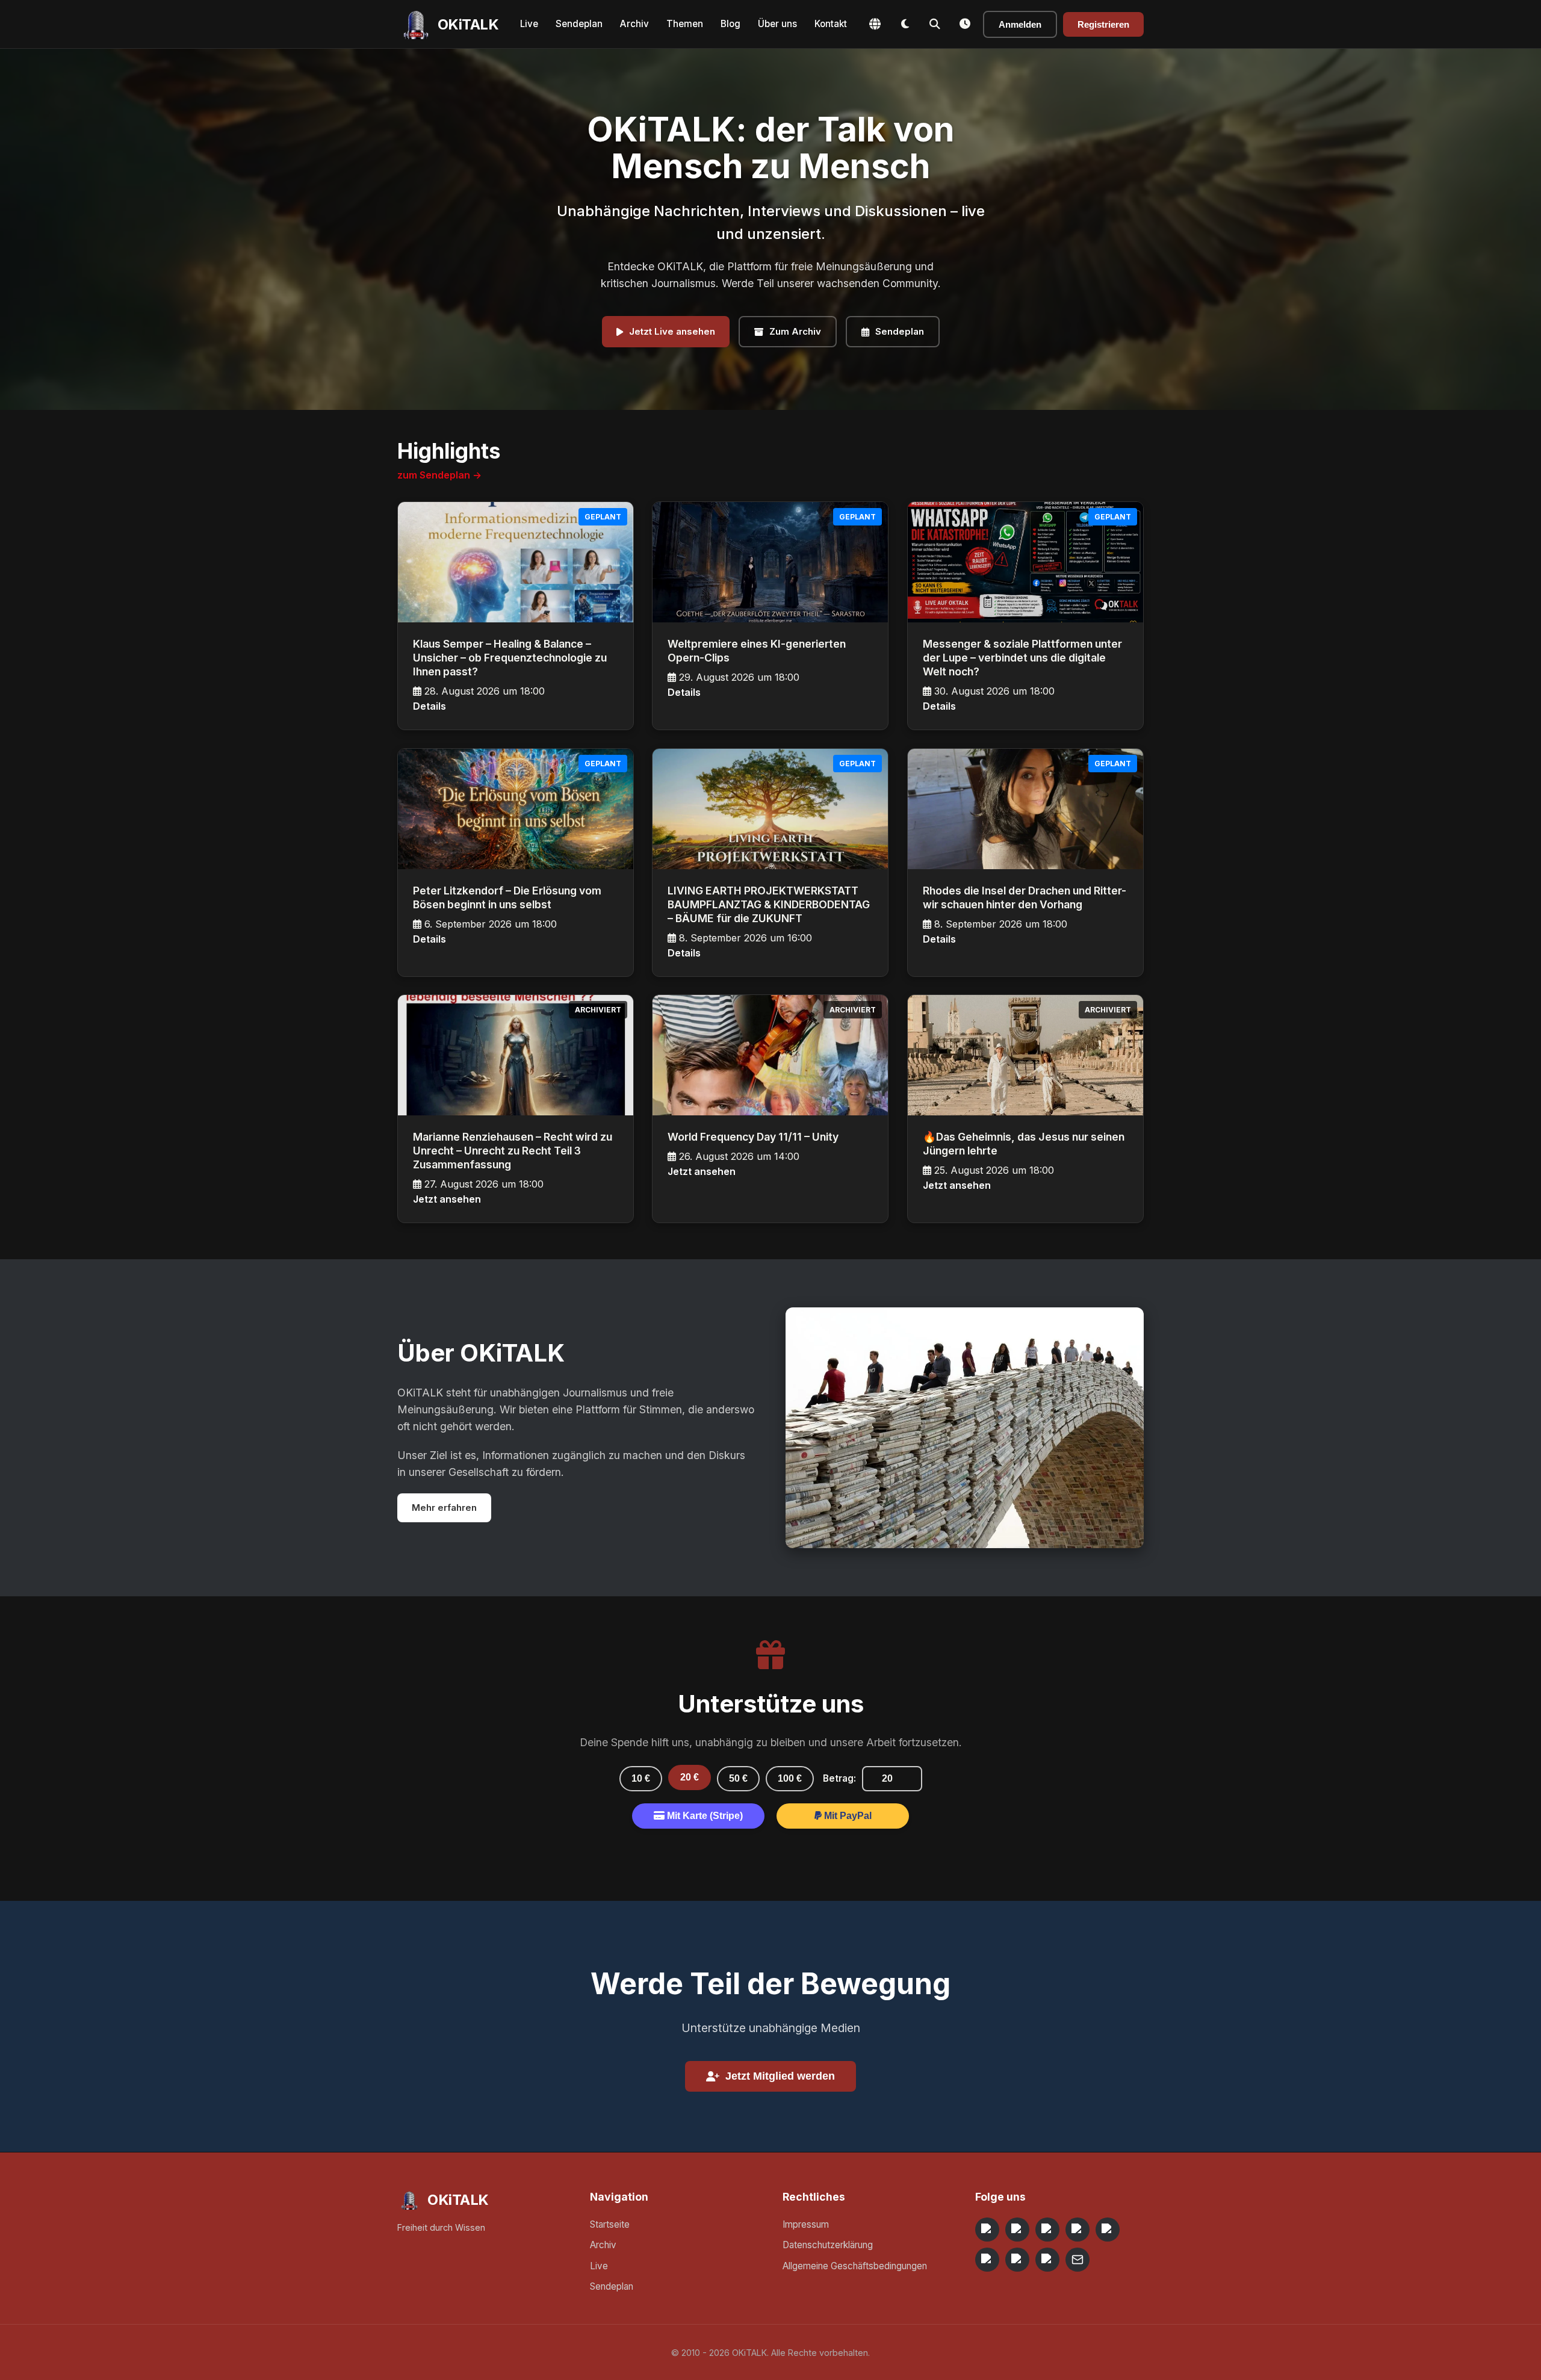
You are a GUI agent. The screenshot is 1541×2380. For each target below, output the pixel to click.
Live (529, 24)
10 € (641, 1778)
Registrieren (1103, 24)
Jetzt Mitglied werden (780, 2076)
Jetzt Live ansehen (672, 331)
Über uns (777, 24)
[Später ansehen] (965, 24)
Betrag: (839, 1778)
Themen (685, 24)
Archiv (634, 24)
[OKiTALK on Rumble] (1017, 2260)
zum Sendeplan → (439, 475)
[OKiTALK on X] (1047, 2260)
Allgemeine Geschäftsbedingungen (855, 2266)
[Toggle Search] (935, 24)
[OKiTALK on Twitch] (1108, 2230)
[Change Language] (875, 24)
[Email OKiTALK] (1077, 2260)
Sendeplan (579, 24)
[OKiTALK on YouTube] (987, 2260)
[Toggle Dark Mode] (905, 24)
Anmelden (1020, 24)
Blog (730, 24)
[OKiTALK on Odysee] (1047, 2230)
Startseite (610, 2224)
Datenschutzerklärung (828, 2245)
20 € (690, 1777)
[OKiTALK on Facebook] (1017, 2230)
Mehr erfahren (444, 1508)
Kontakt (831, 24)
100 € (790, 1778)
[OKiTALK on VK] (1077, 2230)
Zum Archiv (795, 331)
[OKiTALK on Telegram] (987, 2230)
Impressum (806, 2224)
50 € (738, 1778)
